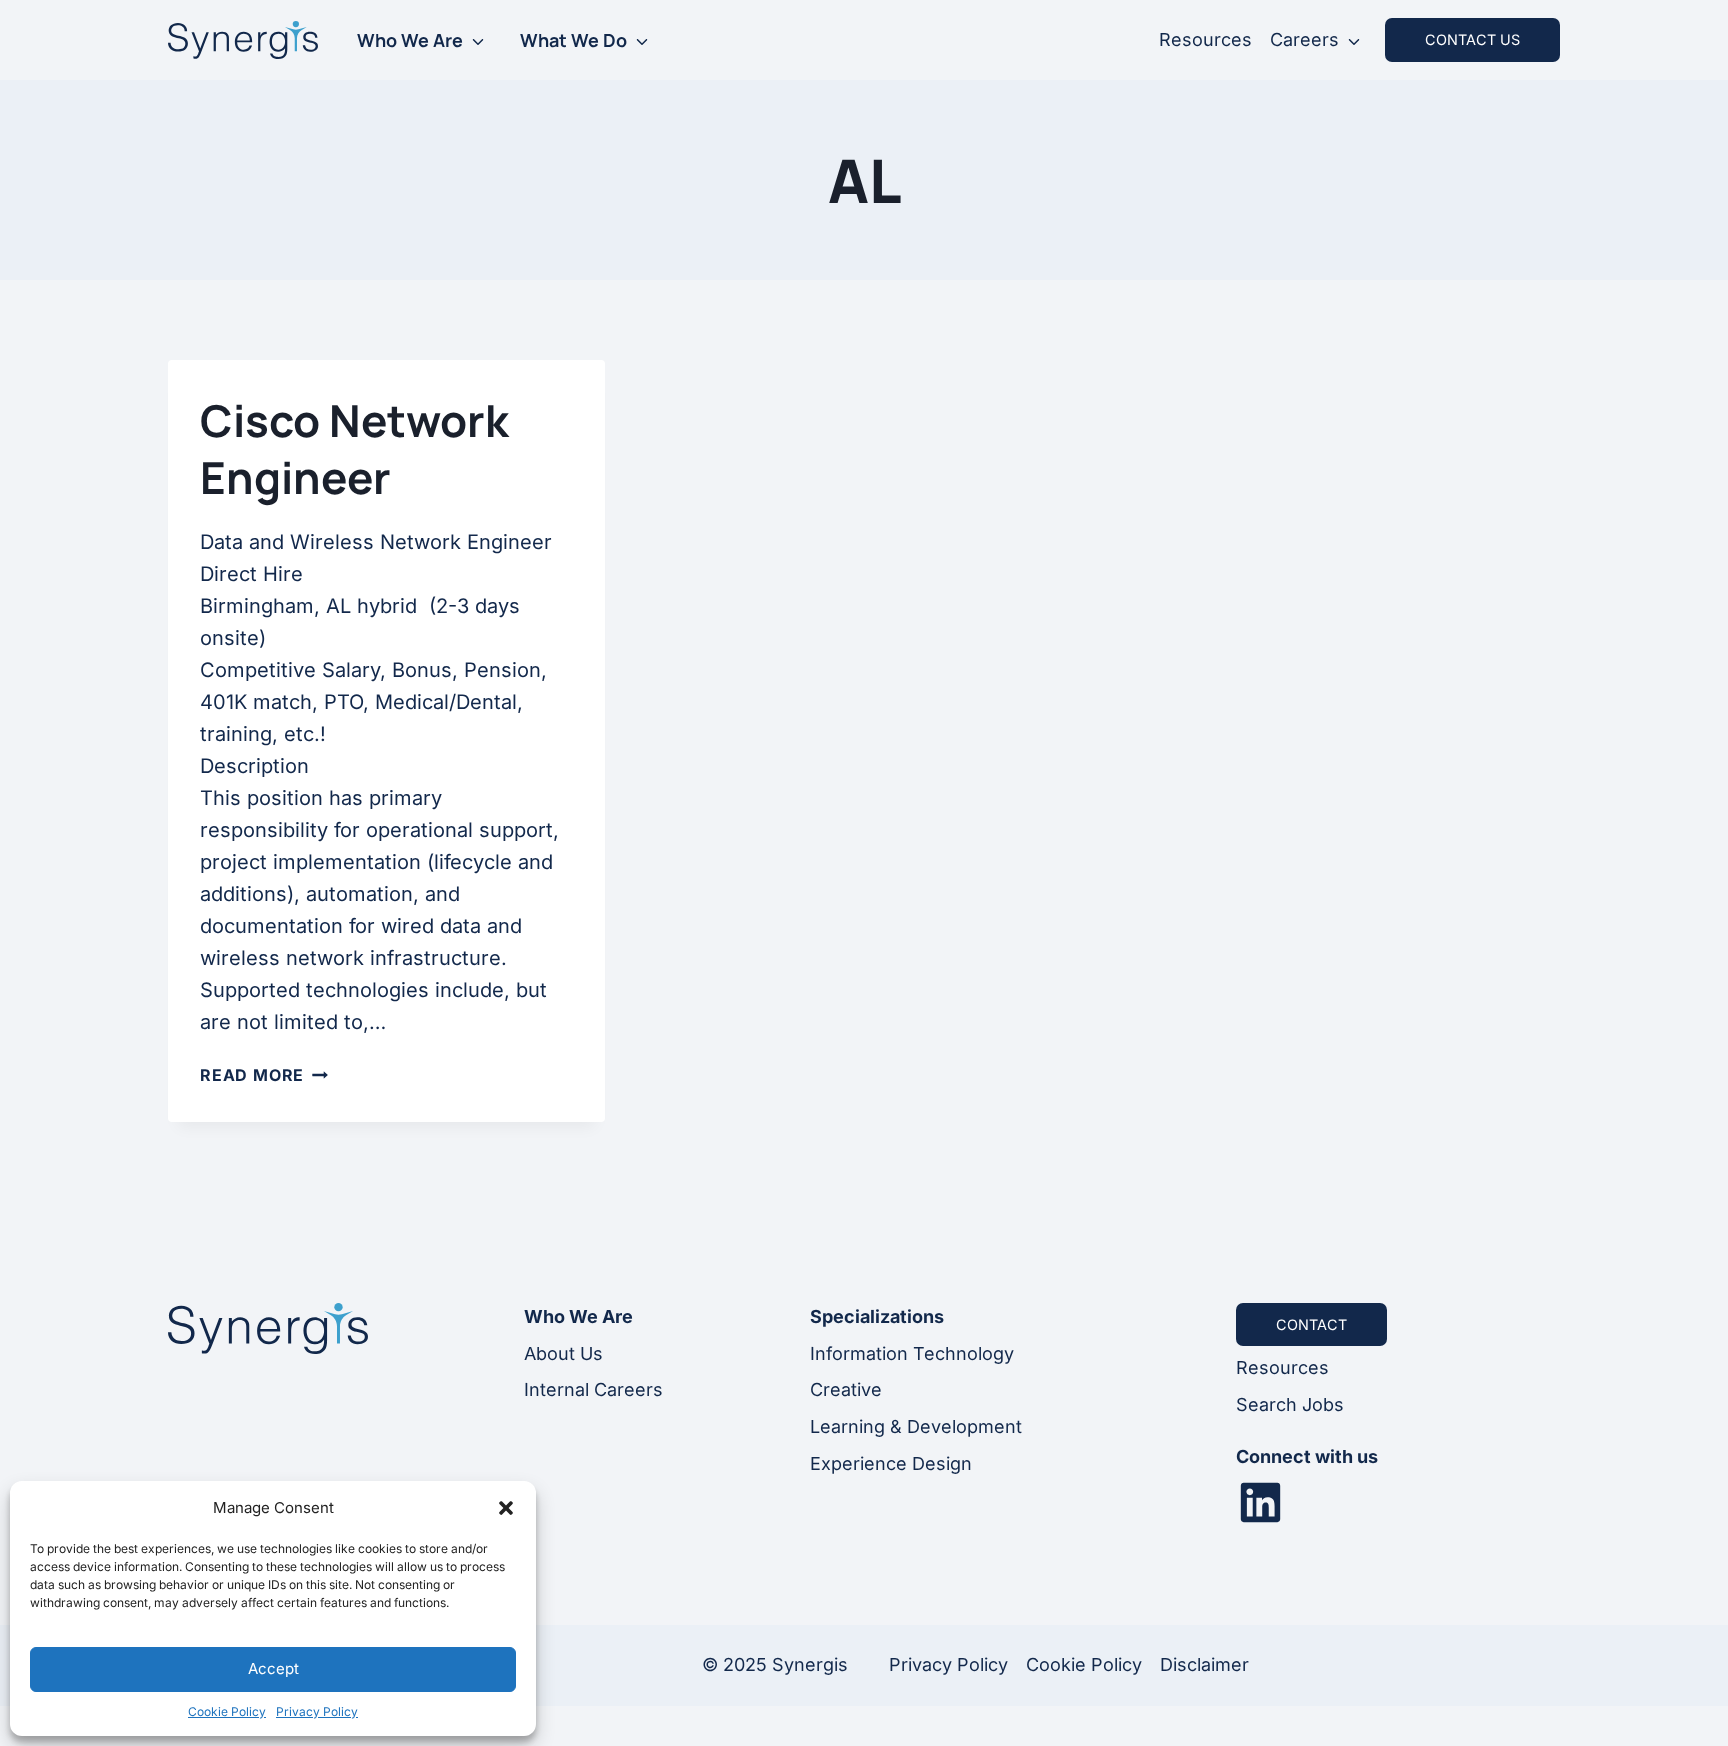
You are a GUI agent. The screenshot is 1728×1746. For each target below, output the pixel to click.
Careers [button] (1304, 39)
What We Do (573, 40)
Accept (273, 1668)
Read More (264, 1075)
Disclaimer (1204, 1664)
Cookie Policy (227, 1711)
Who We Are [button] (410, 40)
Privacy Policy (317, 1711)
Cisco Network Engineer (354, 448)
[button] (506, 1508)
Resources (1205, 39)
